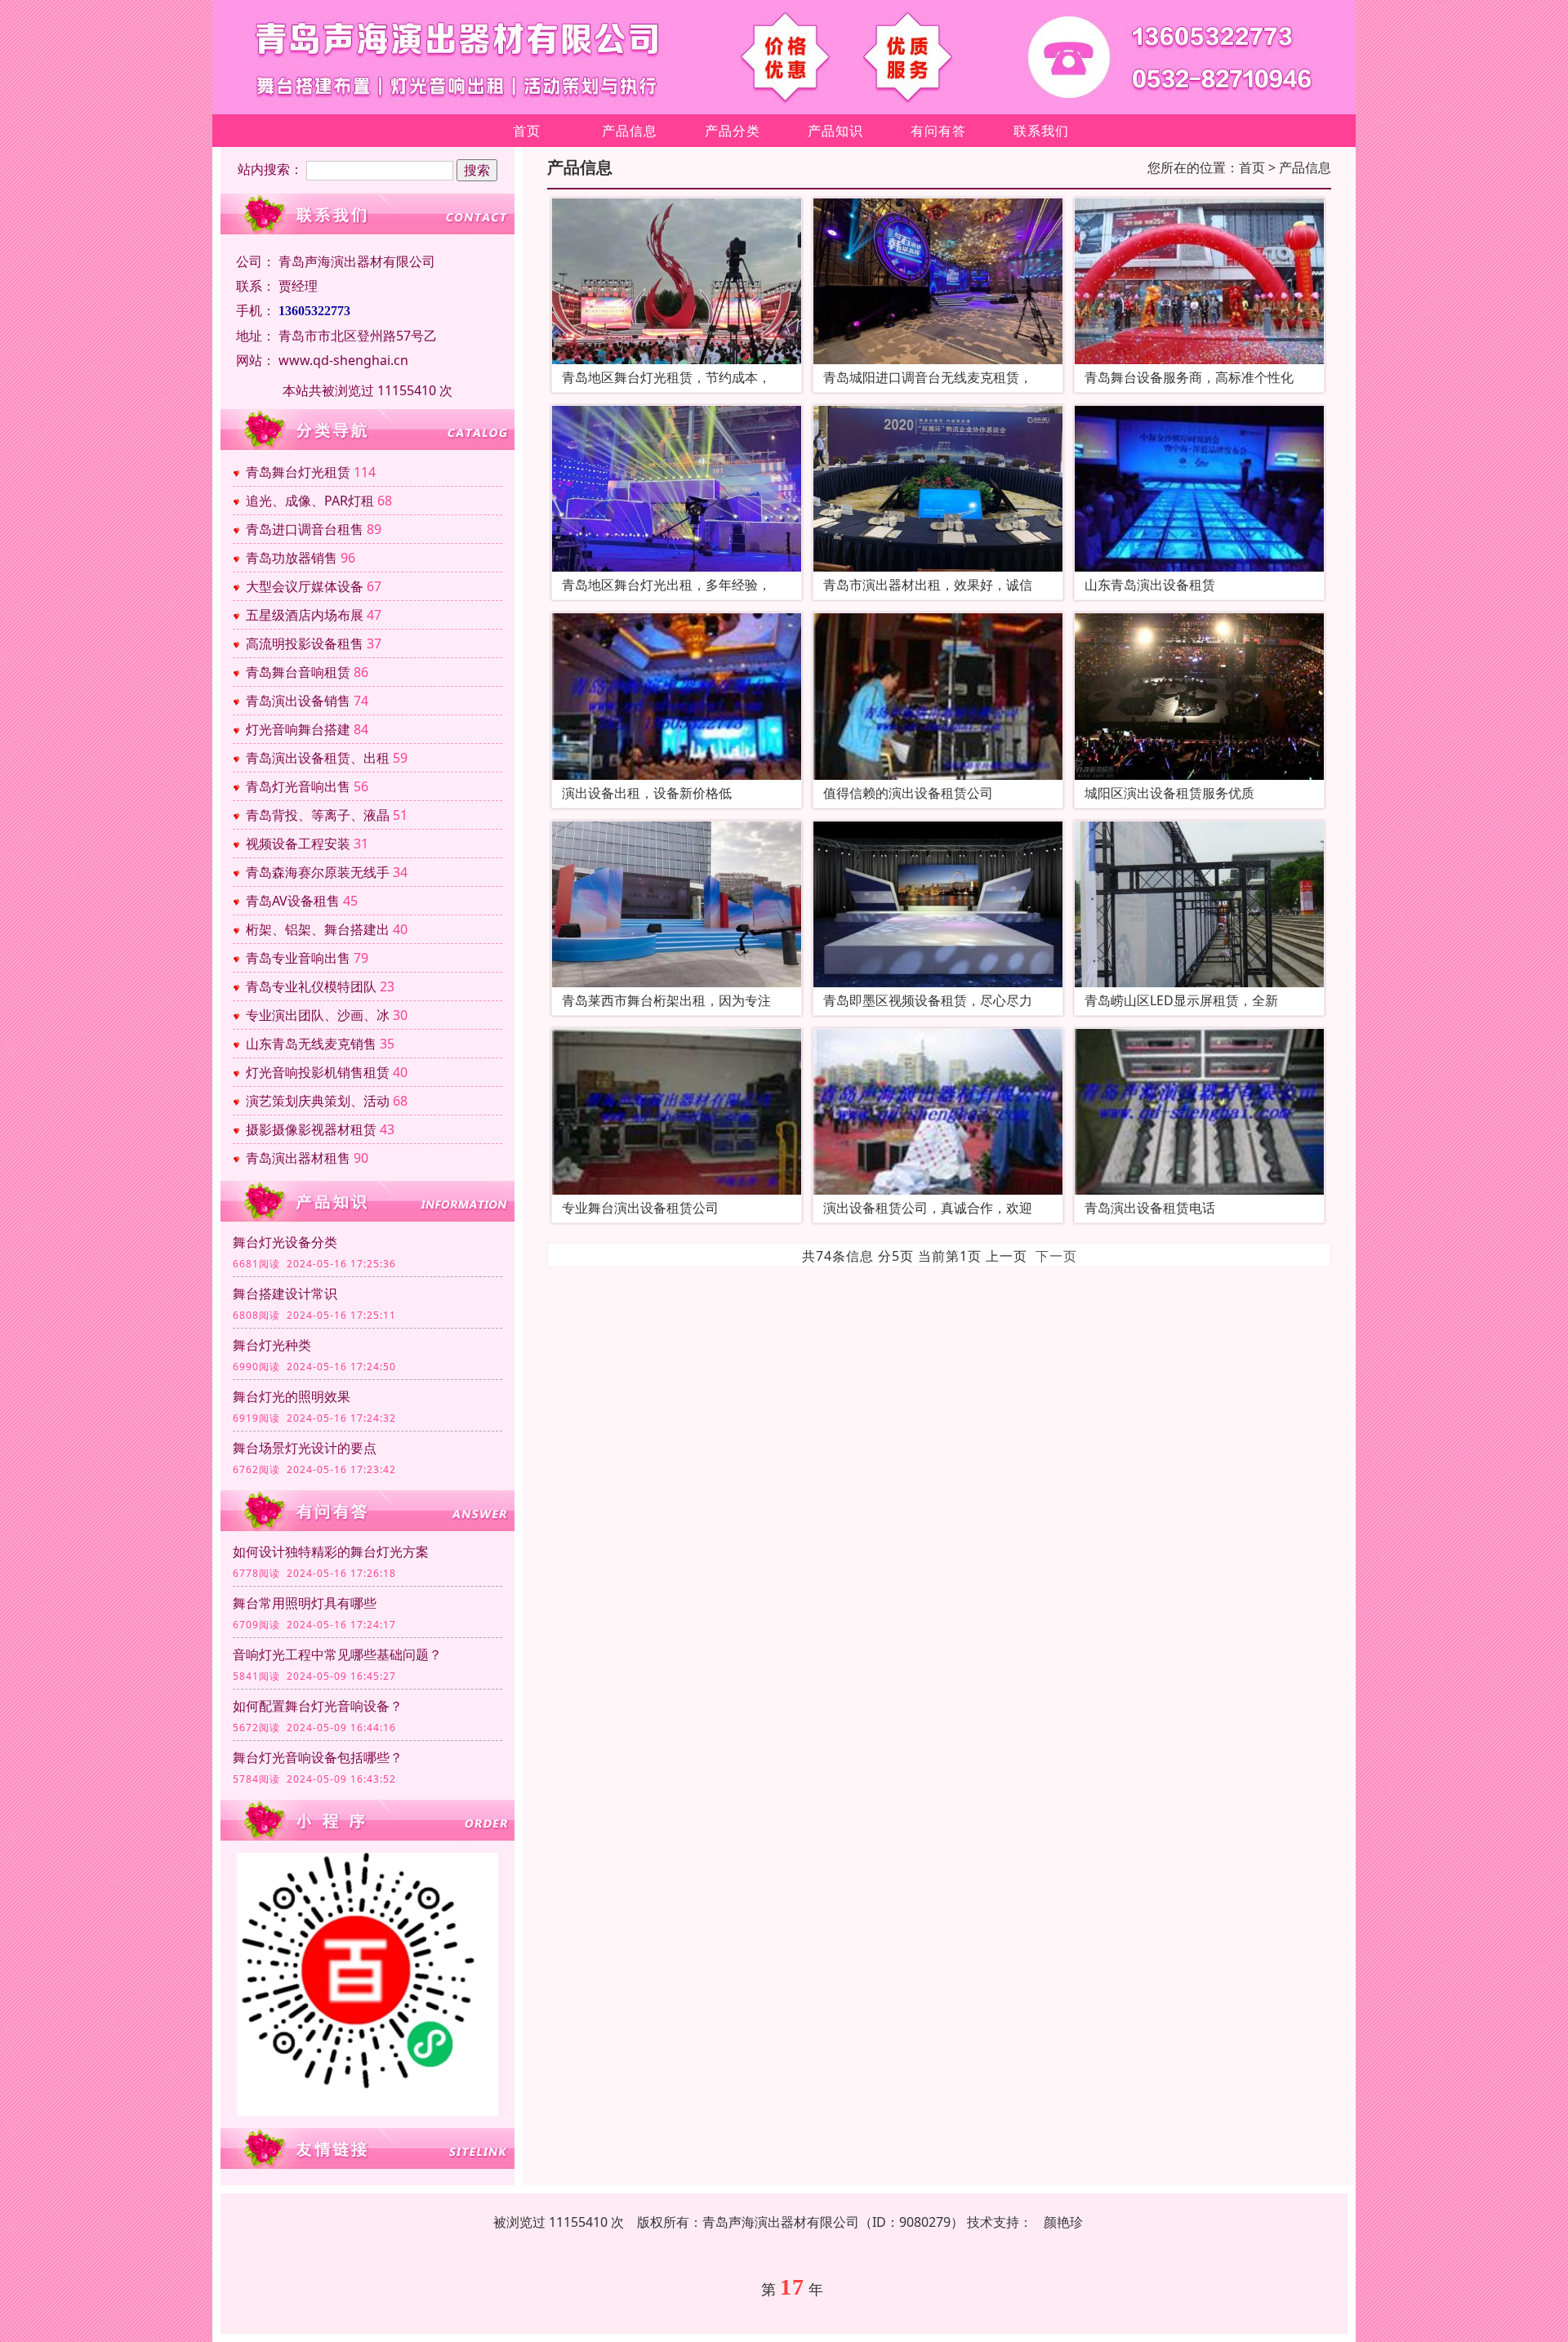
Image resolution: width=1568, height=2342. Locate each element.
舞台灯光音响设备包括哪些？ (318, 1757)
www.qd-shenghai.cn (343, 360)
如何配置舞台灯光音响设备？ (318, 1706)
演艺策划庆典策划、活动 (318, 1101)
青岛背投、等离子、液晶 (318, 815)
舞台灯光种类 (272, 1345)
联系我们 (1041, 131)
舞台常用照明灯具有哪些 (305, 1603)
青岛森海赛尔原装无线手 (318, 872)
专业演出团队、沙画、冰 (318, 1015)
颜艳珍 (1063, 2222)
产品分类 (733, 131)
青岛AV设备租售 (293, 901)
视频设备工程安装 (298, 844)
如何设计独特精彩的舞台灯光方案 (331, 1552)
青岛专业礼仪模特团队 (311, 986)
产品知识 (835, 131)
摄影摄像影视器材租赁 (311, 1129)
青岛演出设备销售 (298, 701)
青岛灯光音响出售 (298, 786)
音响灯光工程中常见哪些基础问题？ (337, 1654)
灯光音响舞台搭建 (298, 729)
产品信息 (630, 131)
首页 (527, 131)
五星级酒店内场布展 (305, 615)
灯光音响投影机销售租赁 (318, 1072)
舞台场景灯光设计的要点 (305, 1448)
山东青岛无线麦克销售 (311, 1044)
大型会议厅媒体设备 (305, 586)
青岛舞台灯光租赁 (298, 472)
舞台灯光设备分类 (285, 1242)
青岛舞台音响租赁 (298, 672)
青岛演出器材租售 (298, 1158)
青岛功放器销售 (292, 558)
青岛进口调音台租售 (305, 529)
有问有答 (938, 131)
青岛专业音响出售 (298, 958)
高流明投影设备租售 (305, 643)
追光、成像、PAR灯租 (310, 501)
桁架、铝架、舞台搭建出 (318, 929)
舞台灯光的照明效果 (292, 1396)
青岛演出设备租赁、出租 (318, 758)
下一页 (1056, 1256)
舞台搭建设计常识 (285, 1293)
